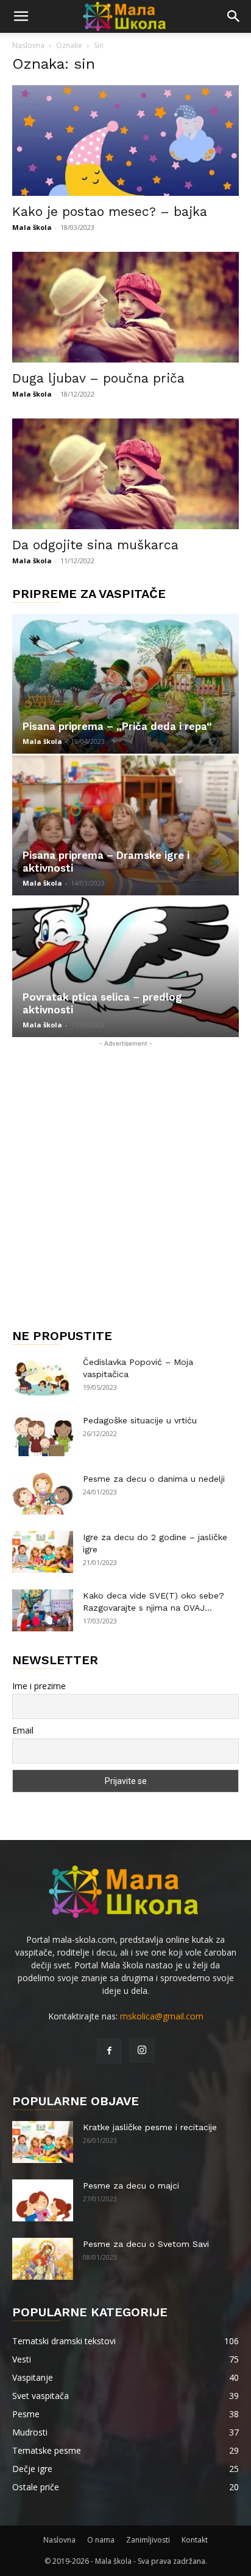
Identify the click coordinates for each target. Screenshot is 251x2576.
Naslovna (28, 45)
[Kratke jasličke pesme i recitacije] (43, 2142)
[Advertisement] (125, 1175)
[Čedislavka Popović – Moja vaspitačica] (43, 1377)
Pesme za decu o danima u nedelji (154, 1479)
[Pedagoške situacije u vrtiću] (43, 1435)
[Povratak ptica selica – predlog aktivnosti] (125, 967)
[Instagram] (142, 2050)
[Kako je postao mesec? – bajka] (125, 141)
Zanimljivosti (148, 2540)
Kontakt (195, 2540)
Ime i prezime (39, 1686)
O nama (101, 2540)
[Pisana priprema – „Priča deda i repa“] (125, 684)
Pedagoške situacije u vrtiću (140, 1420)
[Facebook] (109, 2051)
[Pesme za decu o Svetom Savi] (43, 2259)
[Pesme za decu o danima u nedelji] (43, 1494)
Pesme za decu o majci (131, 2185)
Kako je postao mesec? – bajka (110, 211)
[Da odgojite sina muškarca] (125, 474)
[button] (21, 16)
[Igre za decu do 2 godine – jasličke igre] (43, 1552)
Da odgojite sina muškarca (95, 545)
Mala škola (32, 227)
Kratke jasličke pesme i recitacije (150, 2127)
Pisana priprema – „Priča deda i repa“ (117, 726)
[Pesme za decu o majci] (43, 2200)
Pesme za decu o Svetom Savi (146, 2244)
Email (23, 1730)
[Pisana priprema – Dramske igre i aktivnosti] (125, 825)
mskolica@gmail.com (162, 2016)
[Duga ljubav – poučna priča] (125, 307)
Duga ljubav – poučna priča (98, 378)
